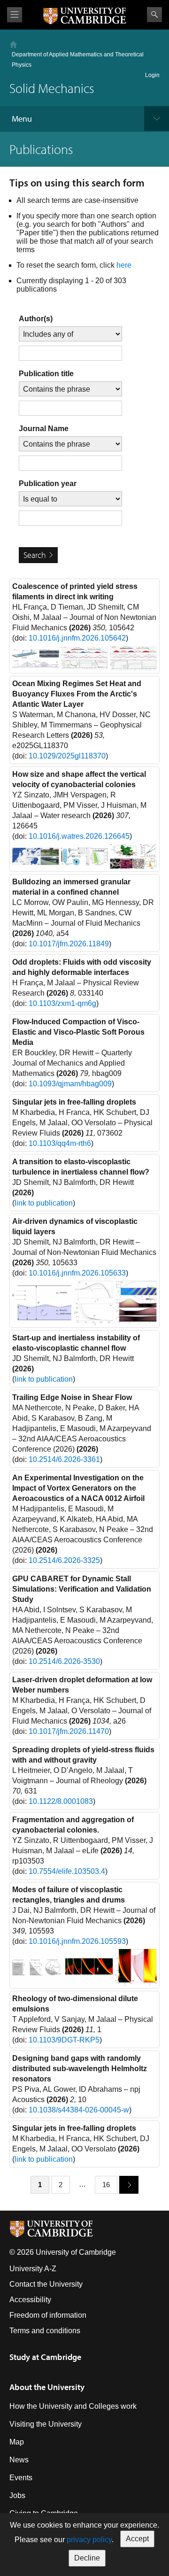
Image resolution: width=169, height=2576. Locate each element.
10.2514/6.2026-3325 (64, 1560)
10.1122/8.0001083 (61, 1801)
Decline (87, 2558)
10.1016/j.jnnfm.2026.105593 (77, 1941)
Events (21, 2478)
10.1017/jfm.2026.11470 (69, 1731)
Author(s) (36, 319)
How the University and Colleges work (73, 2406)
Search (154, 15)
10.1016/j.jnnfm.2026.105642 (77, 638)
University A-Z (33, 2269)
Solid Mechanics (52, 88)
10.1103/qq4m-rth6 (60, 1143)
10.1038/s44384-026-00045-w (79, 2110)
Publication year (48, 483)
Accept (137, 2539)
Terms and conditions (45, 2331)
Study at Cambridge (45, 2357)
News (19, 2460)
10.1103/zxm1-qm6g (62, 1003)
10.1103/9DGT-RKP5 (64, 2040)
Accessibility (30, 2300)
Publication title (46, 374)
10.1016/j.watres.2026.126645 (79, 836)
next (129, 2185)
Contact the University (46, 2284)
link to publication (44, 1203)
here (124, 265)
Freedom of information (48, 2315)
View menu (15, 15)
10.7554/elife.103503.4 (67, 1871)
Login (152, 75)
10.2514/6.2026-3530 (64, 1661)
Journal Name (44, 429)
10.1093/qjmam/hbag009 (70, 1084)
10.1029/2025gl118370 (67, 756)
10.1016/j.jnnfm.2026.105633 (77, 1273)
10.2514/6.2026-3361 (64, 1459)
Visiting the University (46, 2424)
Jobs (17, 2495)
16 (106, 2185)
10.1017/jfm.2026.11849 (69, 944)
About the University (47, 2387)
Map (17, 2442)
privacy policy (89, 2540)
